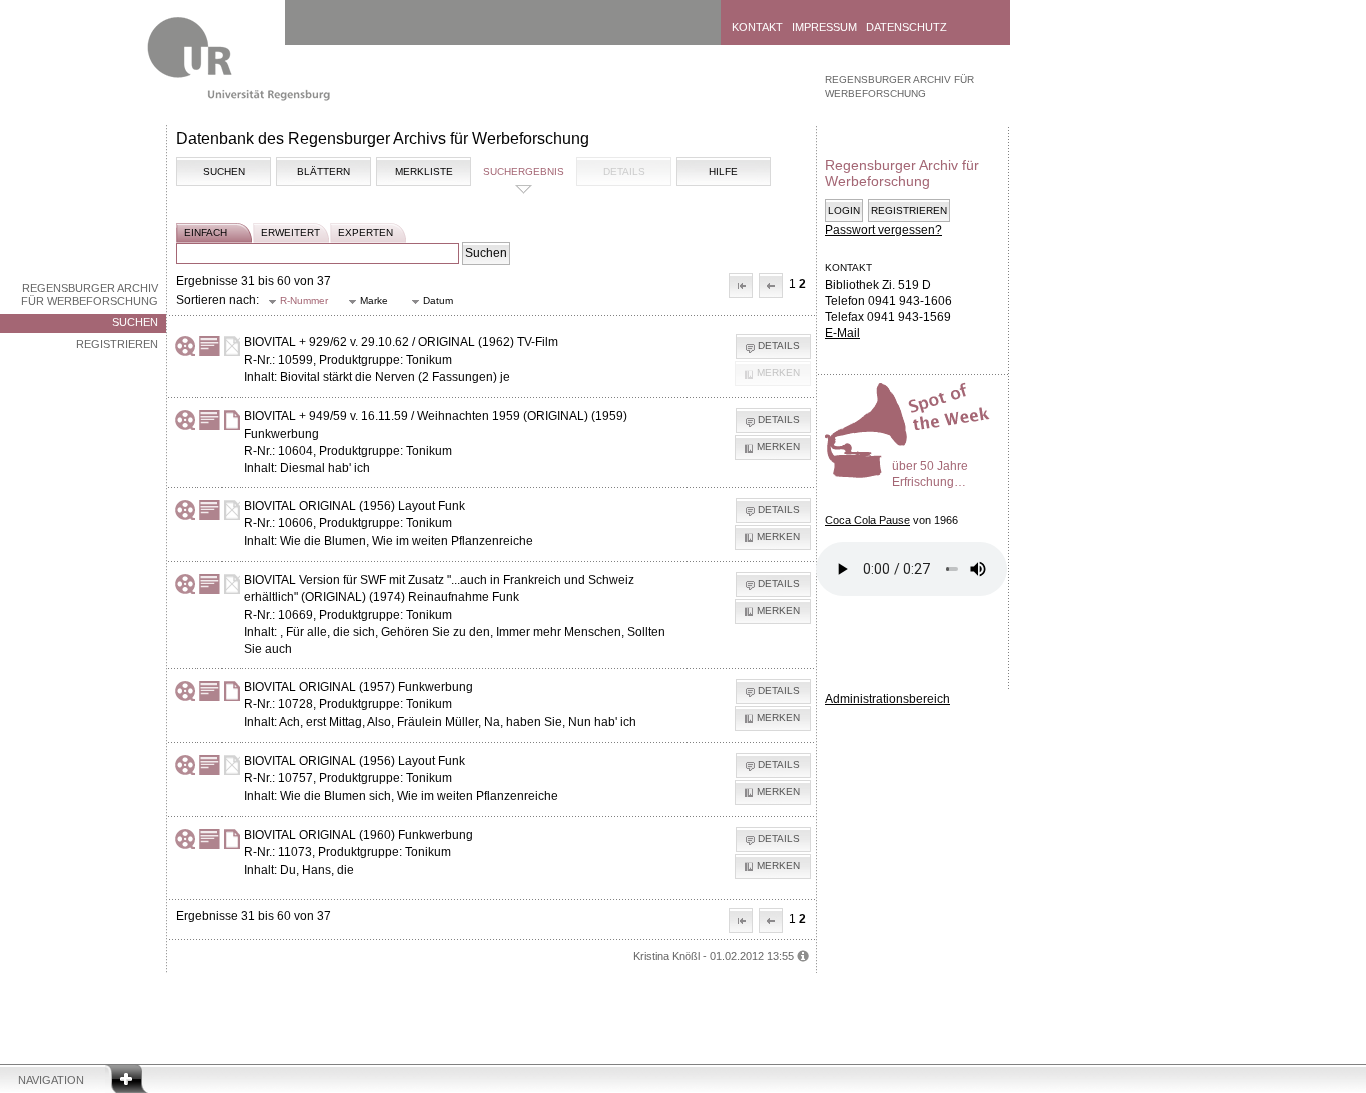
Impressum (824, 27)
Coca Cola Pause (867, 520)
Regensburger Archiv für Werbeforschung (89, 294)
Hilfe (723, 171)
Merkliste (424, 171)
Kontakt (757, 27)
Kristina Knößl (666, 956)
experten (365, 232)
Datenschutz (906, 27)
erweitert (290, 232)
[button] (741, 285)
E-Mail (842, 333)
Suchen (135, 322)
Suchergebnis (523, 171)
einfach (205, 232)
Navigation (51, 1080)
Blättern (323, 171)
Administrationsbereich (887, 699)
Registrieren (117, 344)
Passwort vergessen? (883, 230)
